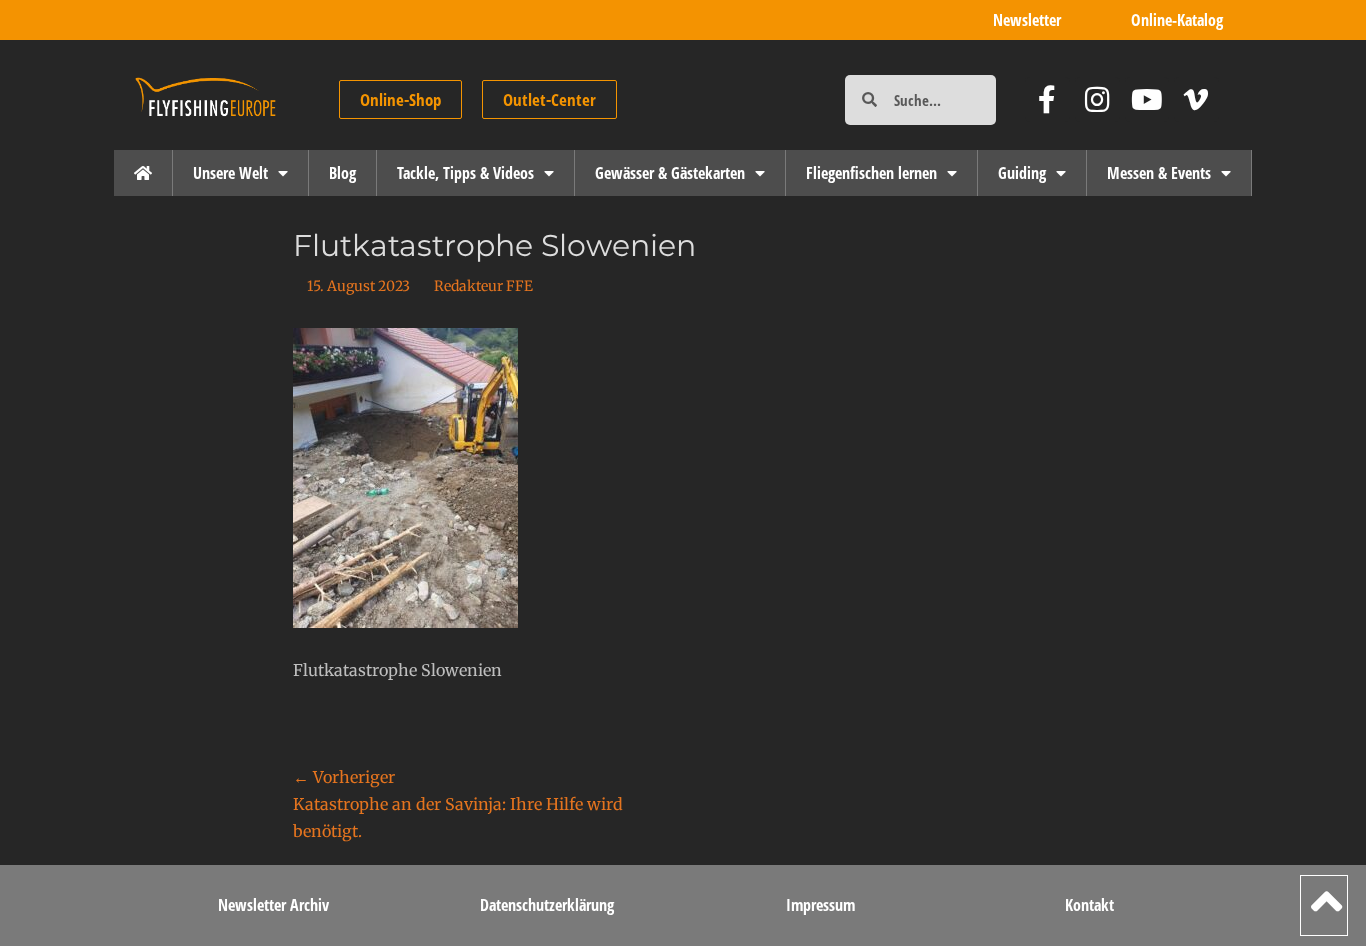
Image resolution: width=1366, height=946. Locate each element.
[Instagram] (1097, 99)
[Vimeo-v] (1196, 99)
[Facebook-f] (1047, 99)
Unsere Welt (230, 173)
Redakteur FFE (483, 286)
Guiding (1022, 173)
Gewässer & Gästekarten (670, 173)
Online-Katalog (1177, 20)
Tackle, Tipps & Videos (465, 173)
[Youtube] (1147, 99)
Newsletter (1027, 20)
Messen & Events (1159, 173)
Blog (342, 173)
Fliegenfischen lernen (871, 173)
